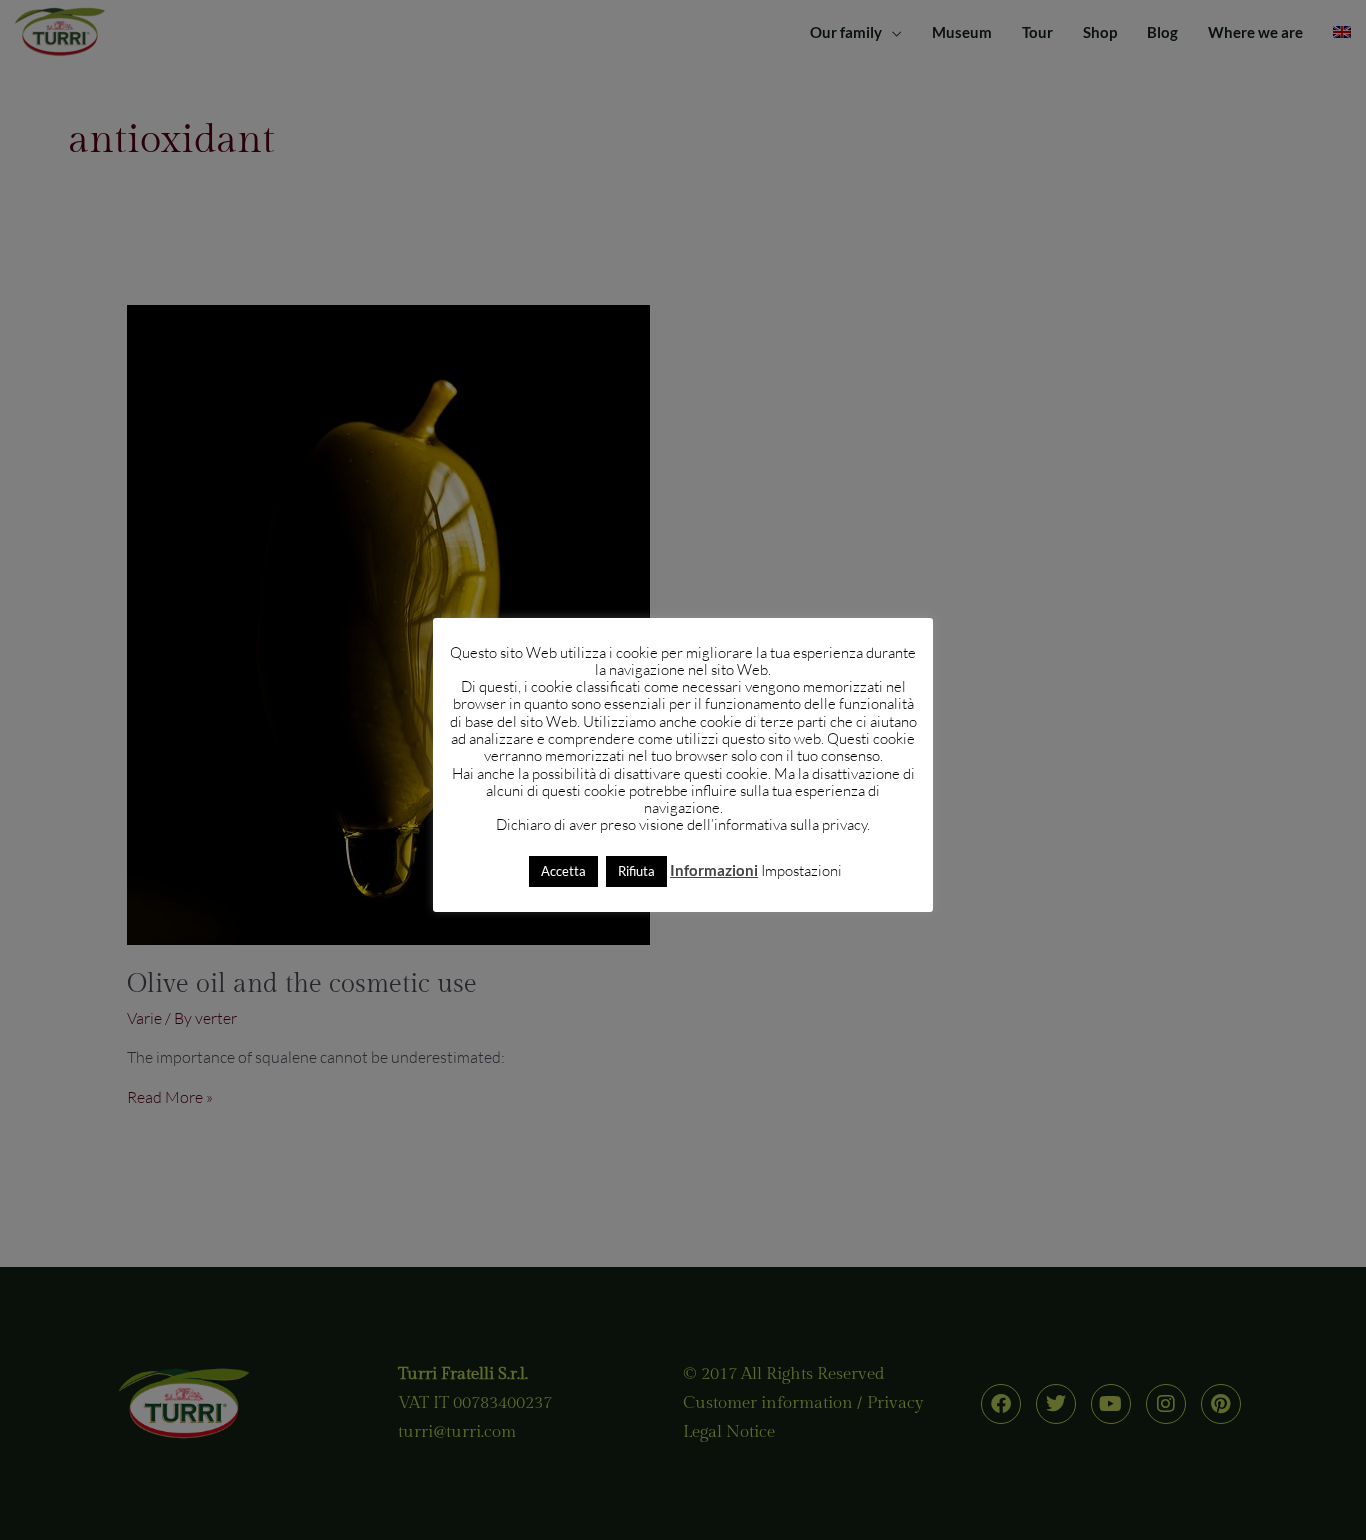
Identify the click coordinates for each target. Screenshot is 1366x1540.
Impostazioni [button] (801, 870)
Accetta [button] (563, 871)
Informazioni (714, 870)
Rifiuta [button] (636, 871)
